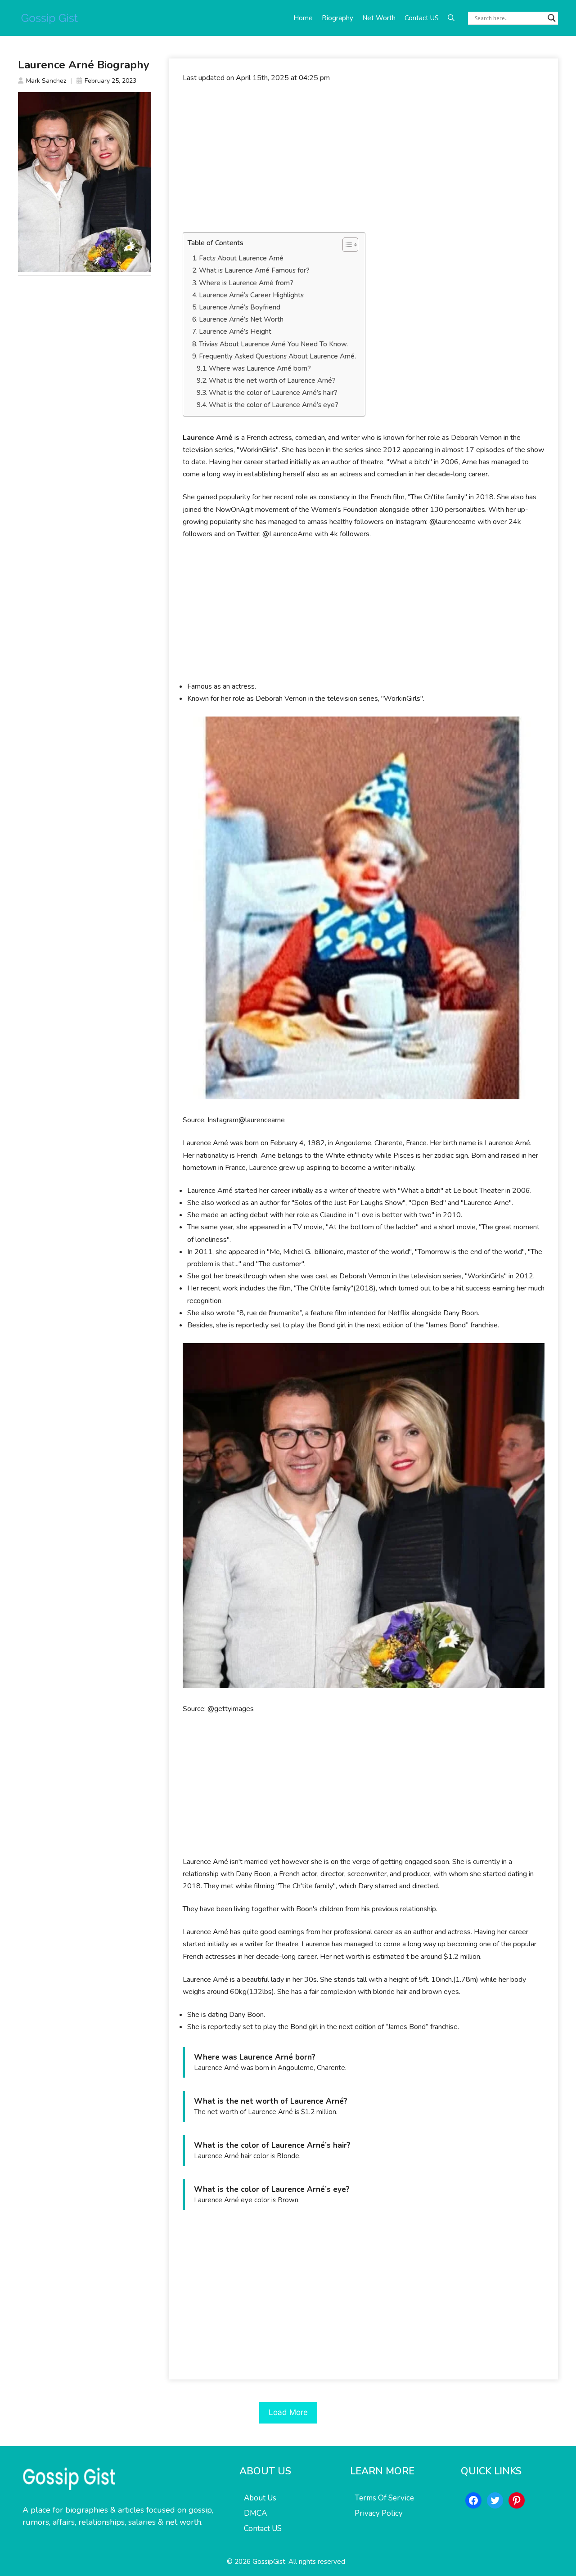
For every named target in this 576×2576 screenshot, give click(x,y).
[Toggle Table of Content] (346, 245)
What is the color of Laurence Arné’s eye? (274, 405)
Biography (337, 18)
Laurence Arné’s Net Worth (241, 319)
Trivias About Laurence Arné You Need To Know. (273, 344)
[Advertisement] (364, 158)
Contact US (422, 18)
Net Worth (379, 18)
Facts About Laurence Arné (241, 258)
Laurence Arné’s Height (235, 332)
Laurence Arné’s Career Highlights (251, 295)
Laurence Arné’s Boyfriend (240, 307)
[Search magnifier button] (552, 18)
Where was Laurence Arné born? (260, 368)
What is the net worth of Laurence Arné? (272, 381)
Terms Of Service (384, 2498)
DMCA (255, 2513)
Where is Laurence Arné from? (246, 283)
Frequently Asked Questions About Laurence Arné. (277, 356)
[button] (451, 18)
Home (303, 18)
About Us (260, 2498)
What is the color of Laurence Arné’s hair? (273, 393)
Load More (288, 2412)
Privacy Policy (379, 2513)
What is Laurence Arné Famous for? (254, 270)
